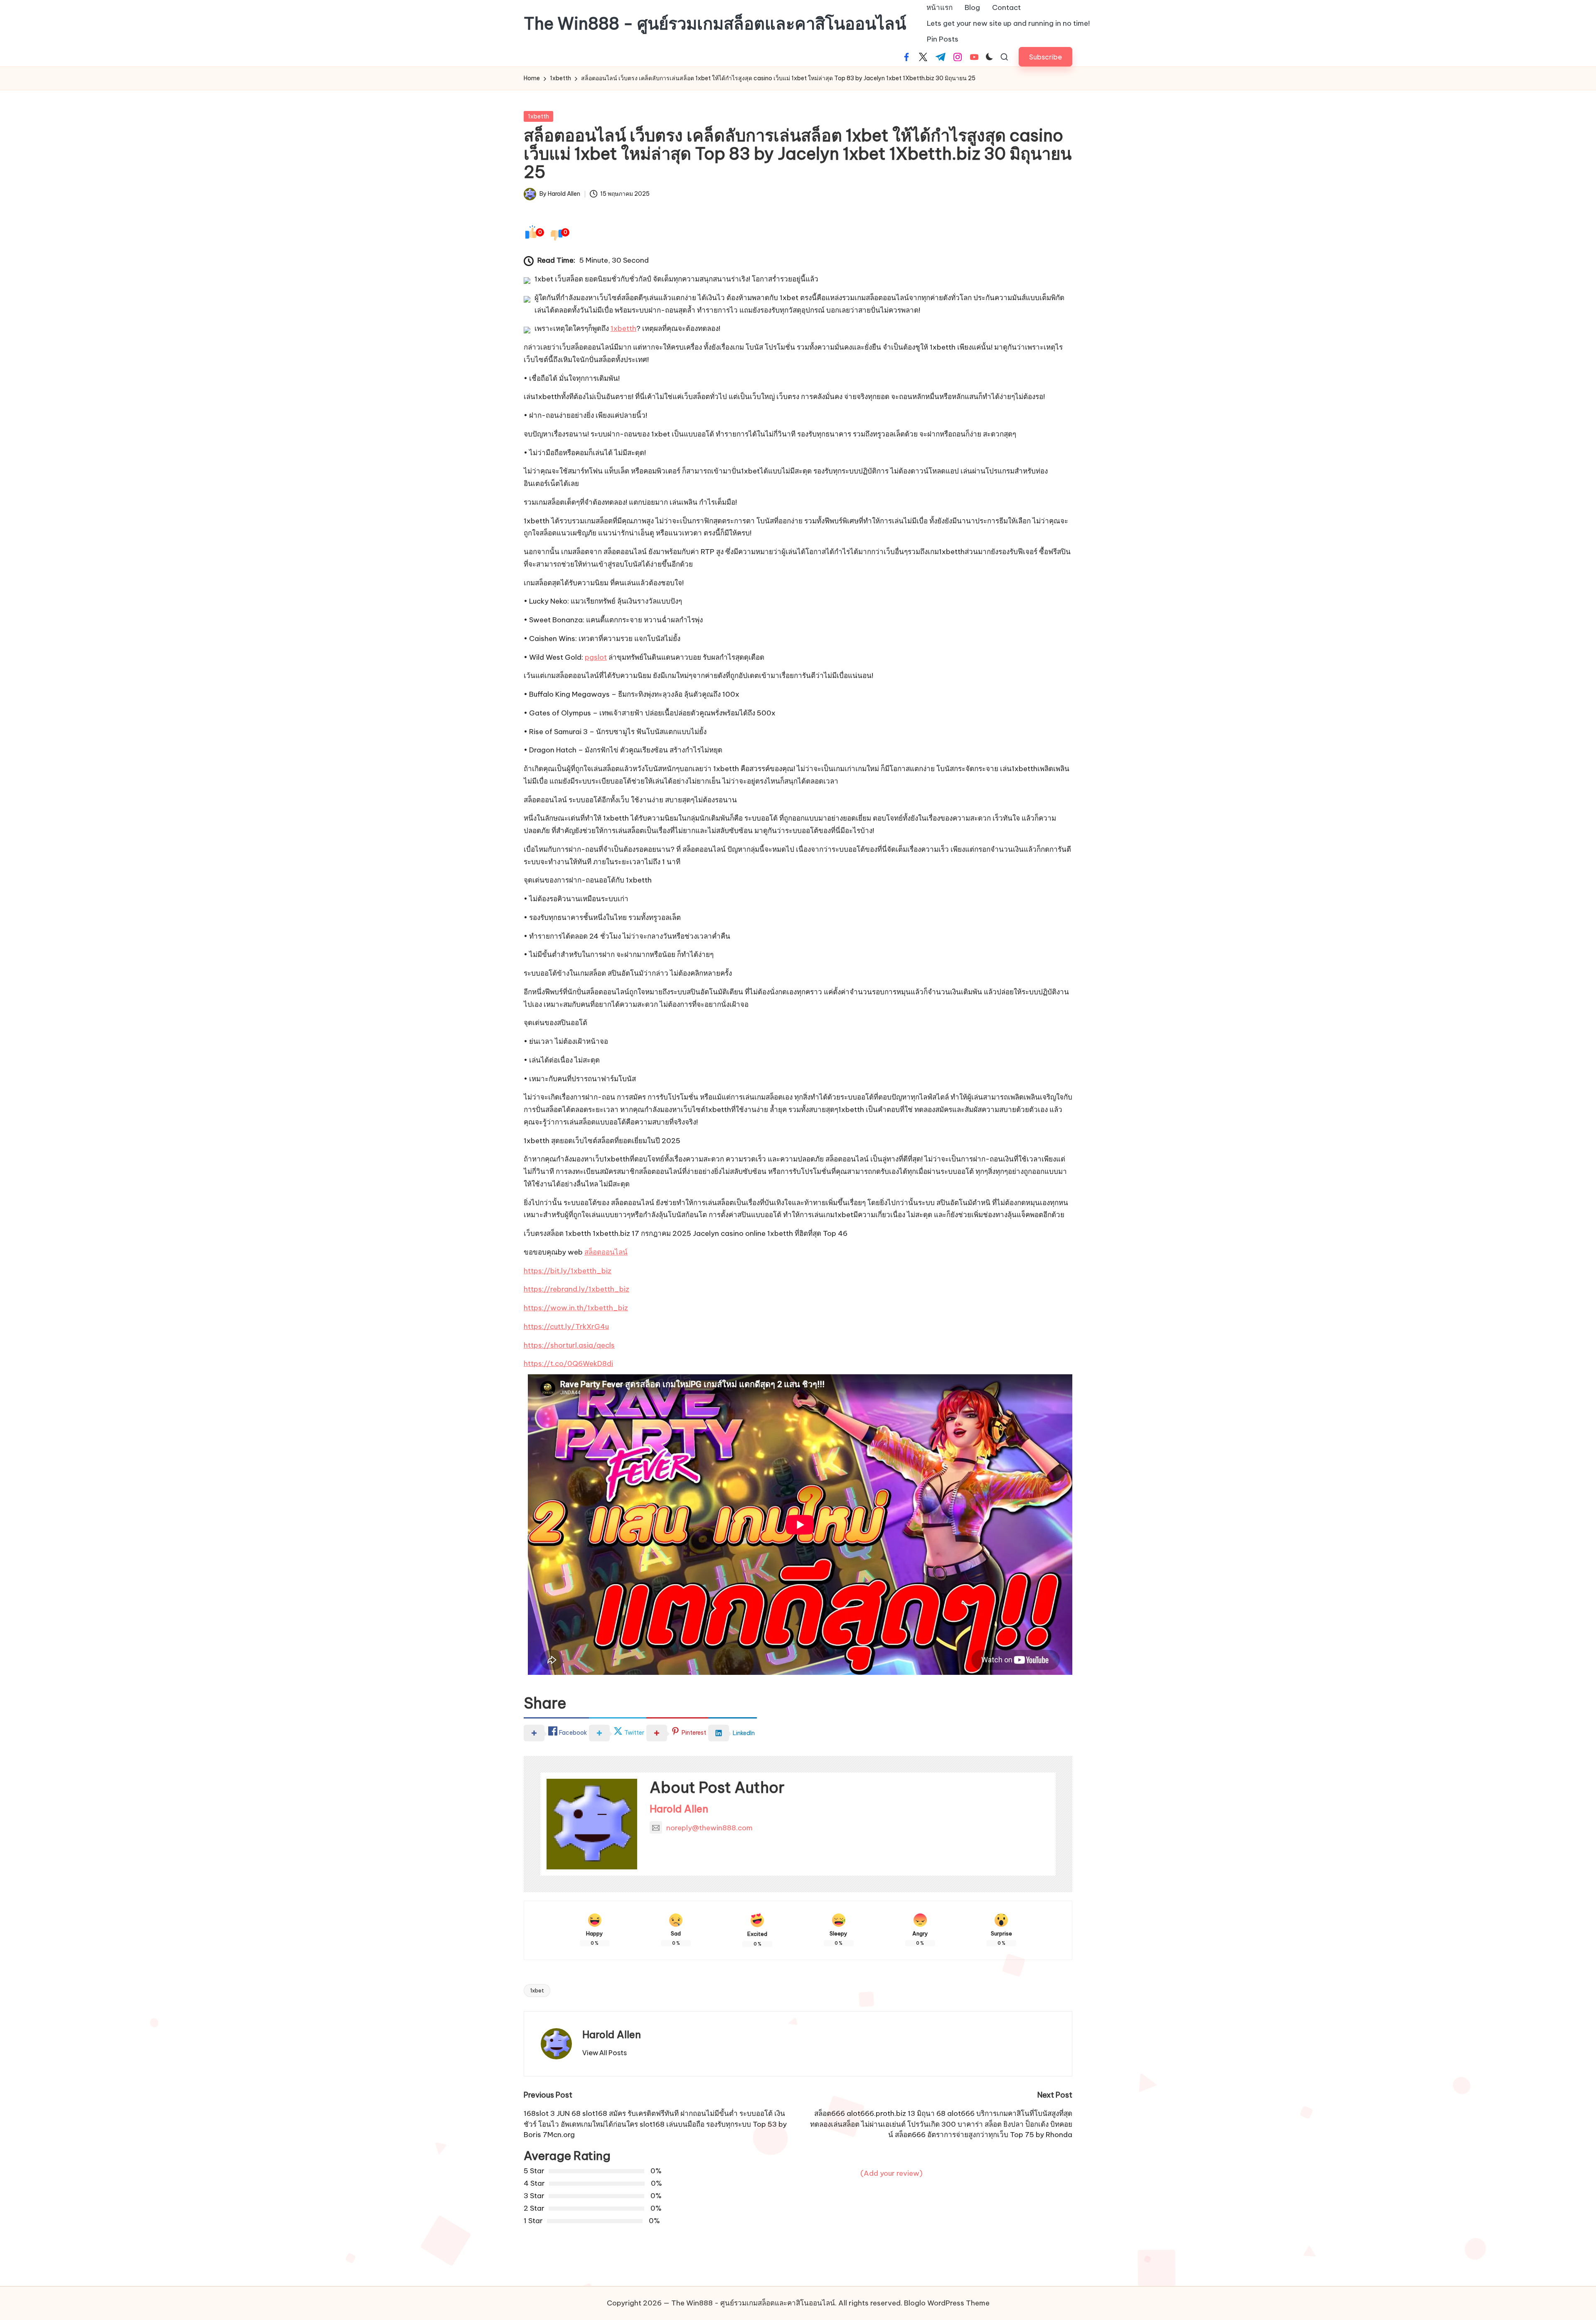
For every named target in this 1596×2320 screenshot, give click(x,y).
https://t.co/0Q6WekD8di (568, 1363)
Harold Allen (679, 1809)
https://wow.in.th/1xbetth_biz (576, 1308)
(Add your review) (892, 2173)
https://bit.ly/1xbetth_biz (568, 1271)
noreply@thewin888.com (709, 1828)
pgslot (596, 657)
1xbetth (538, 116)
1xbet (537, 1990)
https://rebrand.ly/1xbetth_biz (576, 1289)
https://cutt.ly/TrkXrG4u (566, 1326)
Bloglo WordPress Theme (947, 2303)
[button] (1046, 57)
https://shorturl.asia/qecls (569, 1345)
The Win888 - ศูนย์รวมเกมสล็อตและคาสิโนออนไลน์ (715, 24)
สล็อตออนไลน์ (606, 1252)
